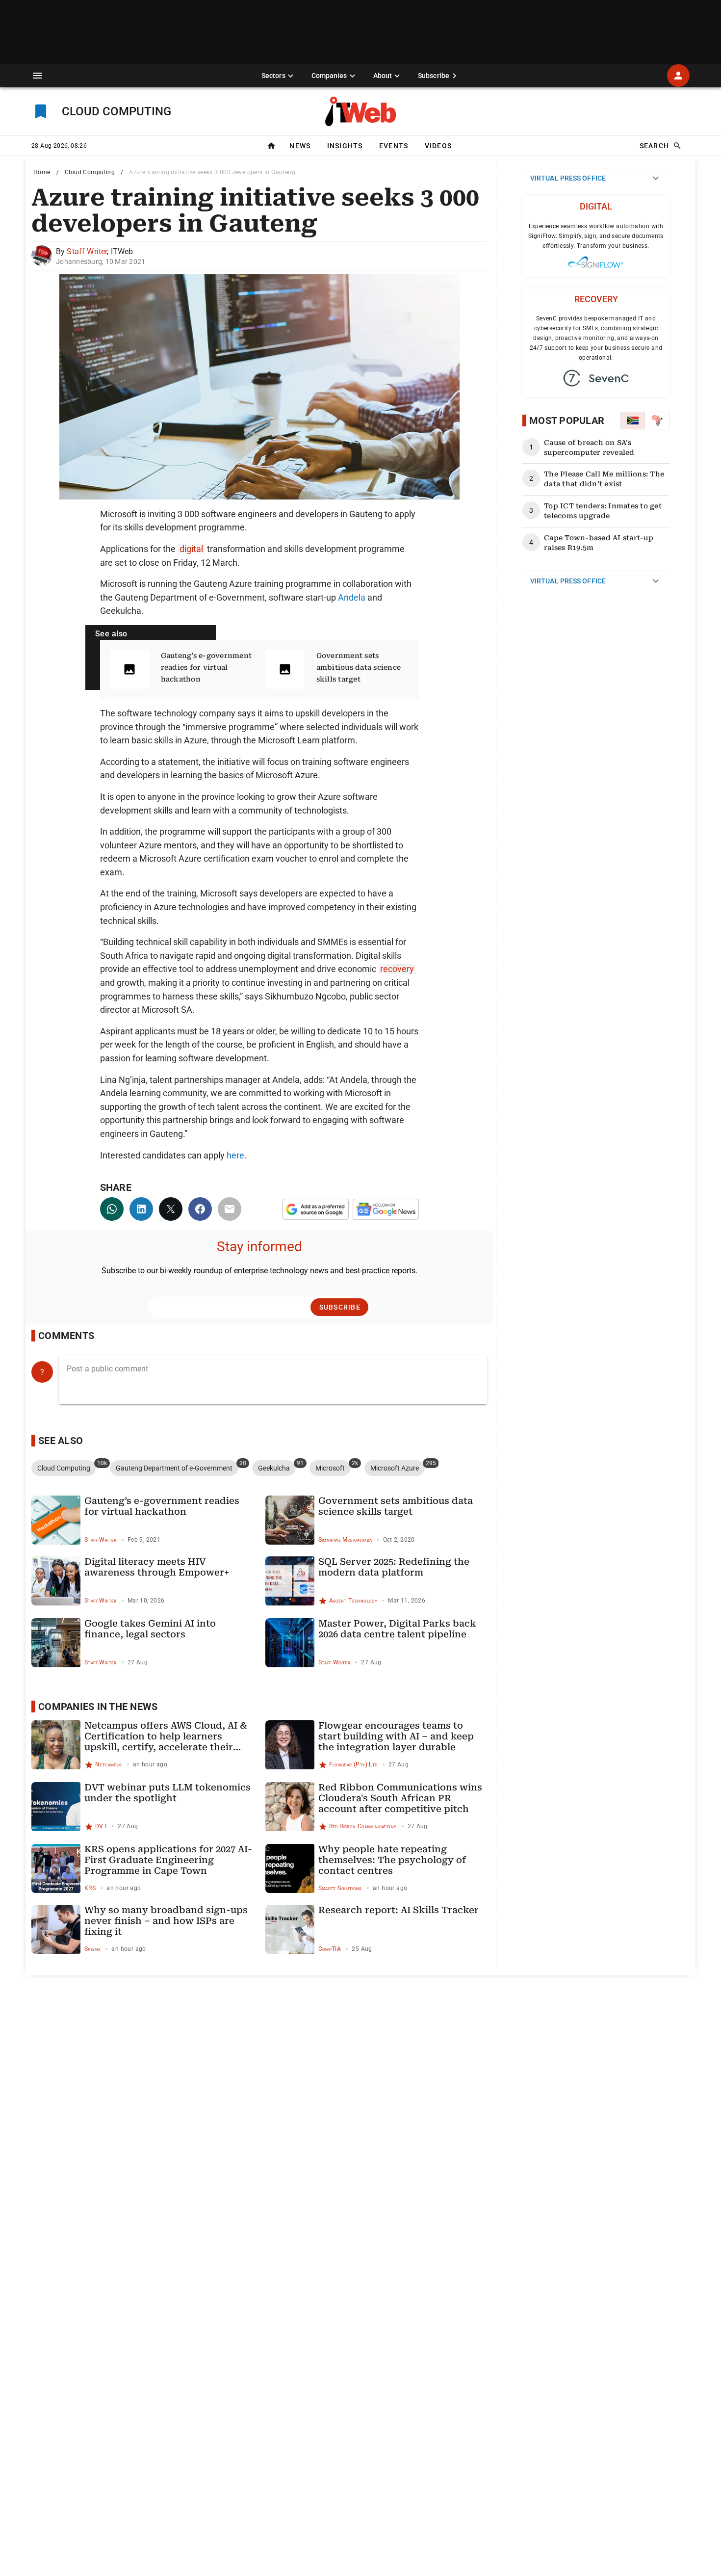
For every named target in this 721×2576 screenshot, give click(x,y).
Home (42, 172)
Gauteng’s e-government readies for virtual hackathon (206, 667)
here (235, 1155)
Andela (352, 597)
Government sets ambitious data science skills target (359, 667)
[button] (37, 76)
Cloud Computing (90, 172)
